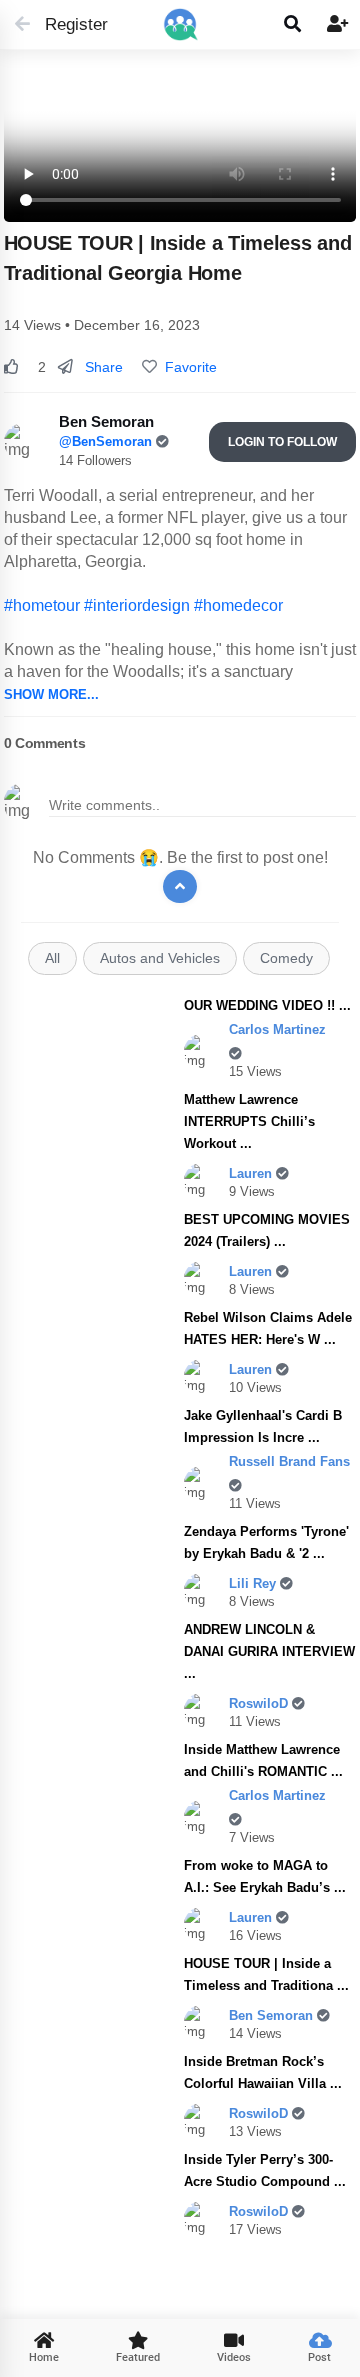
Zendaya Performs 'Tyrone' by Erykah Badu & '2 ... (266, 1542)
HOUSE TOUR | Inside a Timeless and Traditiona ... (266, 1974)
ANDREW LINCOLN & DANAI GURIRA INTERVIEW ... (269, 1651)
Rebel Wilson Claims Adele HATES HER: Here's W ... (268, 1328)
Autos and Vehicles (160, 958)
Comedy (286, 958)
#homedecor (238, 605)
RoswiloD (260, 1703)
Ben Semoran (273, 2015)
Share (102, 367)
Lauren (252, 1173)
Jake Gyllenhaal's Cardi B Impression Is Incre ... (263, 1426)
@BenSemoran (107, 441)
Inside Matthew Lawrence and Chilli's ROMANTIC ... (263, 1760)
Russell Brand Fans (289, 1461)
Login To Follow (282, 442)
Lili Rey (254, 1583)
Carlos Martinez (277, 1029)
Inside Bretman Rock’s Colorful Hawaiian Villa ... (263, 2072)
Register (67, 24)
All (52, 958)
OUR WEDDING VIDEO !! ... (267, 1005)
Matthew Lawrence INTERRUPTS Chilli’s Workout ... (249, 1121)
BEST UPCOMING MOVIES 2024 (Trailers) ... (267, 1230)
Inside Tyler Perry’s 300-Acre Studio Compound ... (265, 2170)
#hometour (42, 605)
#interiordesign (137, 605)
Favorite (187, 367)
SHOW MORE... (51, 694)
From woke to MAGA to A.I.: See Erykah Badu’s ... (265, 1876)
